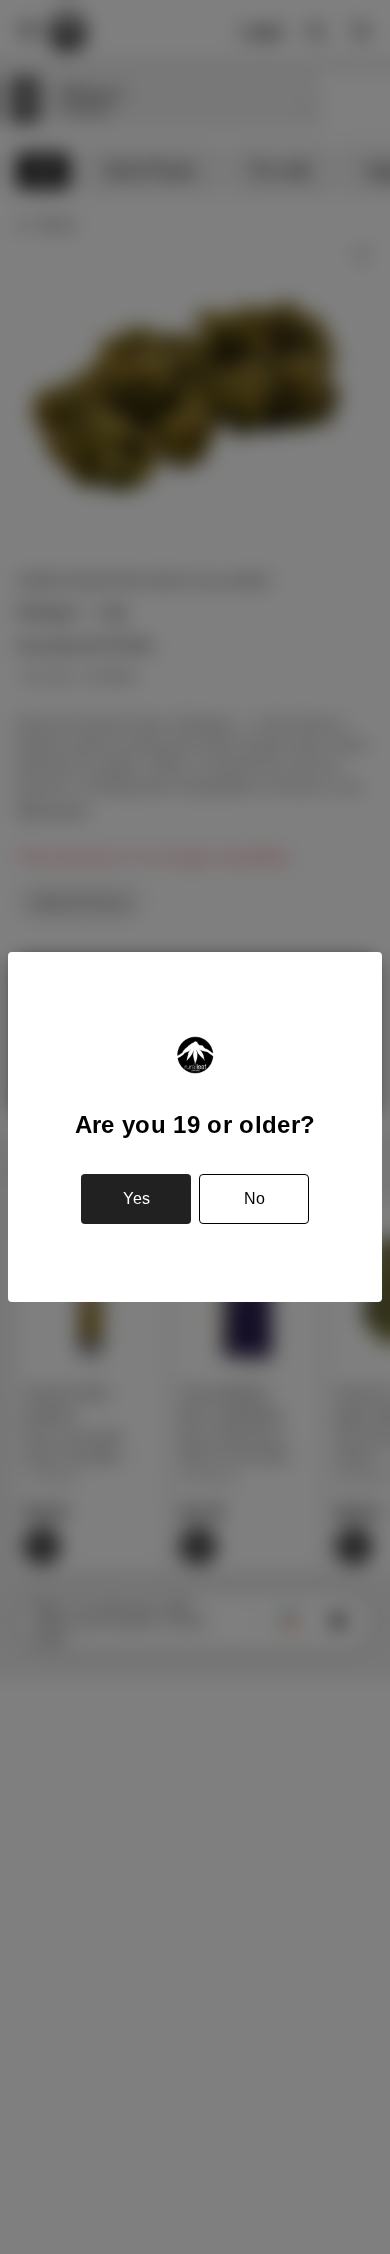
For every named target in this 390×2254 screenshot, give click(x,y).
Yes (136, 1198)
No (254, 1198)
